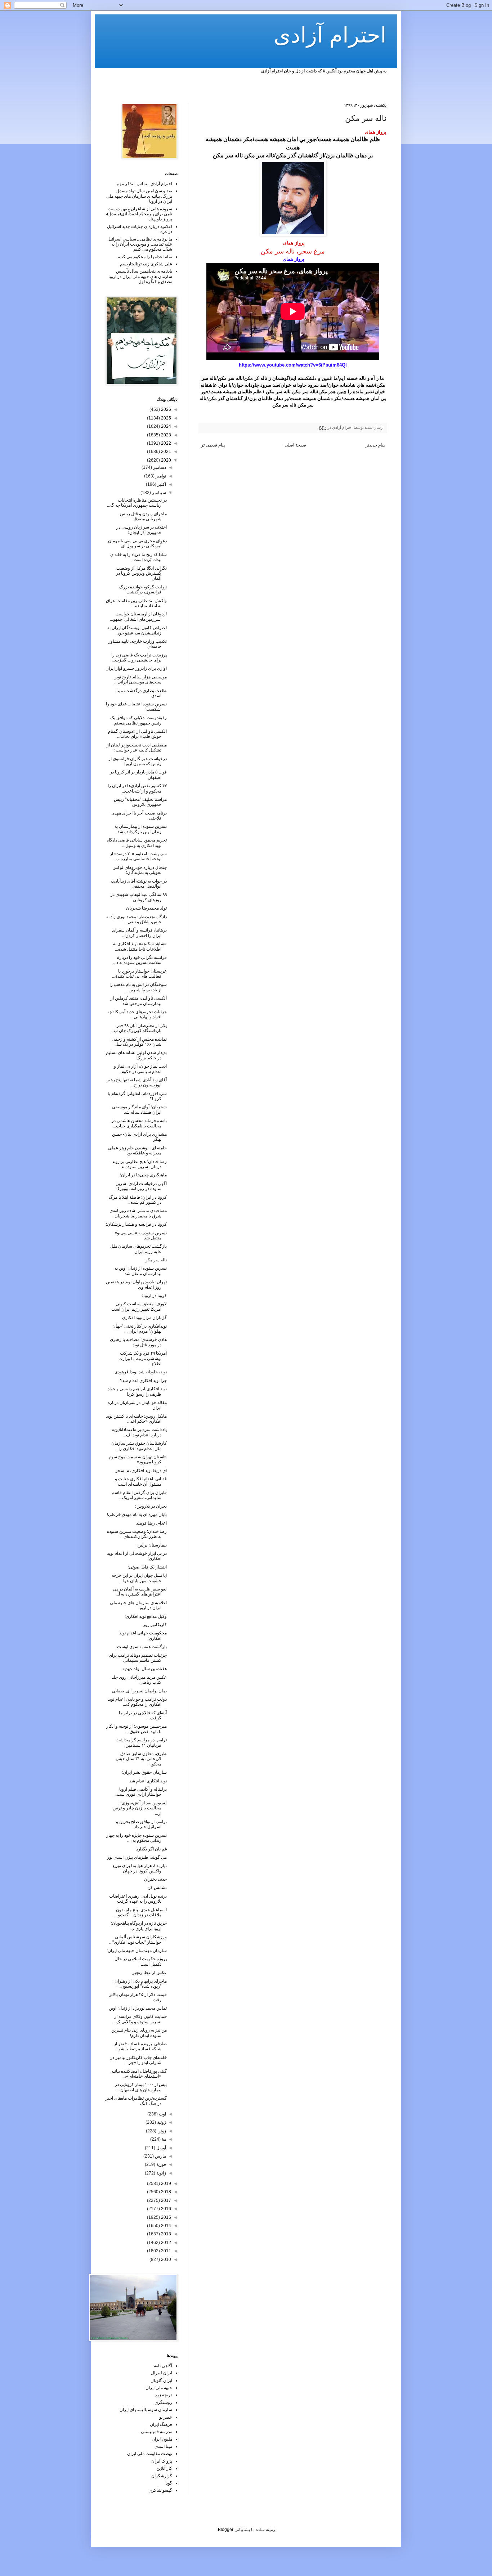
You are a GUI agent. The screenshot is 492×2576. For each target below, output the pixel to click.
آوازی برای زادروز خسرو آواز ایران (136, 668)
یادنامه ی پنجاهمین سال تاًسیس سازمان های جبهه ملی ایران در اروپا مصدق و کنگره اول (140, 276)
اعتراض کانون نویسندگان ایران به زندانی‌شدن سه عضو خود (137, 630)
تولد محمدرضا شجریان (146, 908)
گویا (169, 2483)
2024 (166, 426)
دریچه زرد (164, 2395)
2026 (166, 409)
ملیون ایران (162, 2439)
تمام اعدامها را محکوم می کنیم (145, 257)
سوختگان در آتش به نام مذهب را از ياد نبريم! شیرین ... (138, 987)
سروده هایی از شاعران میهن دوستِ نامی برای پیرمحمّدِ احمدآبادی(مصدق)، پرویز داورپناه (139, 214)
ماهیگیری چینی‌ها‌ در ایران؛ (143, 1175)
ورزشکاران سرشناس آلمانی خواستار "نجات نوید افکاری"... (138, 1939)
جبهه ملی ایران (159, 2388)
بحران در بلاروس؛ (151, 1506)
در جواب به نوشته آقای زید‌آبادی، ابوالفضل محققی (139, 884)
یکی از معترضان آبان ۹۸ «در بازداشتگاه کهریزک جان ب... (139, 1028)
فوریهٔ (161, 2164)
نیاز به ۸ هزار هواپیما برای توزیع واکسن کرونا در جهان (140, 1868)
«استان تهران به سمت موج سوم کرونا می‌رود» (138, 1459)
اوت (162, 2114)
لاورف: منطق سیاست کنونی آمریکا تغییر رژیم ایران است (139, 1306)
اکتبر (161, 484)
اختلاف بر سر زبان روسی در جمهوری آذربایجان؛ (142, 530)
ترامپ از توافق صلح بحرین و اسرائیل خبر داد (141, 1824)
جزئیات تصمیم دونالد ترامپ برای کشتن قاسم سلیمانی (138, 1658)
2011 (166, 2251)
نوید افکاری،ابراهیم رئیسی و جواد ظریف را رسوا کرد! (137, 1391)
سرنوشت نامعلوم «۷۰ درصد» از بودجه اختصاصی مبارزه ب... (138, 856)
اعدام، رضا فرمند (151, 1523)
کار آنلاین (164, 2468)
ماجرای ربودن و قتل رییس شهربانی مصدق (143, 516)
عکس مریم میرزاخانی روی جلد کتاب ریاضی (139, 1680)
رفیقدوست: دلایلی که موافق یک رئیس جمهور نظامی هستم (138, 720)
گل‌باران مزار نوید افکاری (144, 1318)
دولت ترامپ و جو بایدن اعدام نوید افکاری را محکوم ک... (137, 1702)
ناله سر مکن (156, 1260)
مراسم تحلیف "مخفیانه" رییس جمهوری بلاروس (140, 802)
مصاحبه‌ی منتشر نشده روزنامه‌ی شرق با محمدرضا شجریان (138, 1213)
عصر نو (166, 2417)
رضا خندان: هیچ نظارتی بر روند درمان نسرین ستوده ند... (139, 1164)
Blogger (226, 2530)
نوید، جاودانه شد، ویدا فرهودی (141, 1372)
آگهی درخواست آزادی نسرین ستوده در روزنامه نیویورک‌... (140, 1186)
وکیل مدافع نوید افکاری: (146, 1616)
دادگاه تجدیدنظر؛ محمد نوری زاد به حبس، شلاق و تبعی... (137, 919)
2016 (166, 2209)
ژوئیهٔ (161, 2122)
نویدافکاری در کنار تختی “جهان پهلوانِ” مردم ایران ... (140, 1329)
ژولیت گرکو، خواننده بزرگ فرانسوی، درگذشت (143, 589)
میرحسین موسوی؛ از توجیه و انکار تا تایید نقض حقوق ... (137, 1729)
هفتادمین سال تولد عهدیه (145, 1669)
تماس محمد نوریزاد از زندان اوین (138, 2008)
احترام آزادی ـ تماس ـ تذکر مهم (144, 184)
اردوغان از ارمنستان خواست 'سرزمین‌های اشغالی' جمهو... (138, 616)
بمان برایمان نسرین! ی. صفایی (139, 1691)
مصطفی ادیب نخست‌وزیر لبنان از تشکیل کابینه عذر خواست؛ (137, 748)
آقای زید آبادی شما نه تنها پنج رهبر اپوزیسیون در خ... (137, 1082)
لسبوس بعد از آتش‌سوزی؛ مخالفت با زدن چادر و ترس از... (140, 1808)
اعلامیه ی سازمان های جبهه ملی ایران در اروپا (138, 1605)
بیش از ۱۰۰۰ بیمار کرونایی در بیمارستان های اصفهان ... (141, 2087)
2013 (166, 2234)
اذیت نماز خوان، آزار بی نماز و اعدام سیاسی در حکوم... (140, 1069)
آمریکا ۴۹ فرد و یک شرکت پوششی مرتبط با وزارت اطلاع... (143, 1358)
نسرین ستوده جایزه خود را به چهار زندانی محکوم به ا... (137, 1838)
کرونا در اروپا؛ (154, 1296)
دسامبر (159, 467)
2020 (166, 460)
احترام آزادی (330, 35)
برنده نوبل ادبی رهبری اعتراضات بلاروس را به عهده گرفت (138, 1899)
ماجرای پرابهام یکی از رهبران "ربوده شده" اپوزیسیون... (141, 1984)
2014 (166, 2226)
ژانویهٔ (161, 2173)
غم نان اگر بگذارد (151, 1849)
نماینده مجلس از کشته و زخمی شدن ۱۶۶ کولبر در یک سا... (139, 1042)
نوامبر (160, 476)
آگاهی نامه (163, 2366)
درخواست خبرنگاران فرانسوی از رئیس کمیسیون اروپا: (138, 761)
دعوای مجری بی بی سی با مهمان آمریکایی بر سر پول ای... (137, 543)
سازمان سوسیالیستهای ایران (146, 2410)
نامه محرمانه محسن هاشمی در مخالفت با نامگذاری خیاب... (139, 1123)
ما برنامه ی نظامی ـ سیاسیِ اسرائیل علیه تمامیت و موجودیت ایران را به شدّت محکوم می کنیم (140, 244)
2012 (166, 2243)
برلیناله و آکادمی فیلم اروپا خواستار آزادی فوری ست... (140, 1792)
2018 (166, 2192)
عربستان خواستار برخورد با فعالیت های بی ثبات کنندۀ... (139, 974)
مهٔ (163, 2139)
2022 (166, 443)
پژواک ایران (162, 2461)
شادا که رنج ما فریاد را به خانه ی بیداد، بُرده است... (138, 557)
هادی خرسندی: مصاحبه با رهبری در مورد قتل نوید (138, 1342)
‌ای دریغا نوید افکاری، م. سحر (141, 1471)
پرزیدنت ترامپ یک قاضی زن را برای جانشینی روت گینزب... (139, 658)
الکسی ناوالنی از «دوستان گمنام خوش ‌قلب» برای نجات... (137, 734)
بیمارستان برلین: (152, 1545)
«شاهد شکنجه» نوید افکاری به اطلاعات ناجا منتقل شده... (140, 946)
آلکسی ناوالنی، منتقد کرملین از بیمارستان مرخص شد (139, 1001)
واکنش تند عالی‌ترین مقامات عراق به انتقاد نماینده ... (136, 603)
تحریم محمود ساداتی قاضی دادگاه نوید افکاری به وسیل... (137, 843)
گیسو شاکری (160, 2490)
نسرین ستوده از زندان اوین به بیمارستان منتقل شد (141, 1271)
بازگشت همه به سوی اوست (142, 1647)
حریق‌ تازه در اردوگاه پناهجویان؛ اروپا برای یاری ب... (139, 1926)
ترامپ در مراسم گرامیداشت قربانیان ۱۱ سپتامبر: (141, 1742)
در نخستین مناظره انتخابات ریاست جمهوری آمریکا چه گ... (137, 503)
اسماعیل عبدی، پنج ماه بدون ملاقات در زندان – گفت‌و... (141, 1912)
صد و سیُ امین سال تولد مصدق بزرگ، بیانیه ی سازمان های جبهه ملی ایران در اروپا (139, 196)
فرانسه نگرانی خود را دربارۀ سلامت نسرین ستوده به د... (140, 960)
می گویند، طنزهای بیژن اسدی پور (137, 1857)
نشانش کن (157, 1888)
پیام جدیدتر (375, 445)
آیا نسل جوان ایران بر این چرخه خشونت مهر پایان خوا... (139, 1578)
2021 (166, 452)
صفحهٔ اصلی (295, 445)
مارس (160, 2156)
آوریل (161, 2148)
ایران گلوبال (161, 2380)
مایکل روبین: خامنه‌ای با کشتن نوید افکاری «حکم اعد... (136, 1419)
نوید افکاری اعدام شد (148, 1781)
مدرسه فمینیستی (156, 2432)
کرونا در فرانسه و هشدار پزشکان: (136, 1224)
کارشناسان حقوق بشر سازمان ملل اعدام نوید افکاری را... (139, 1446)
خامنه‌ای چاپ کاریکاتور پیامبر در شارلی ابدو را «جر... (138, 2060)
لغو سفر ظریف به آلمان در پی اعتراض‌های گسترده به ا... (140, 1592)
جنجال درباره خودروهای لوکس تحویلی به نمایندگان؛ (140, 870)
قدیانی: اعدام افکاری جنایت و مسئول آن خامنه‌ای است (141, 1481)
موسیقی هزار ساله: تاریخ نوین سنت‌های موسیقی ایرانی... (140, 679)
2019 (166, 2184)
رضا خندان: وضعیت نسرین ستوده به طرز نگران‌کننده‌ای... (137, 1534)
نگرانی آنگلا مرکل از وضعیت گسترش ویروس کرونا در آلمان (141, 573)
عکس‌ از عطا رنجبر (149, 1973)
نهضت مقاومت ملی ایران (150, 2454)
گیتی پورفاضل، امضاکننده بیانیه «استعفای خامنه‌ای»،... (139, 2074)
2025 (166, 418)
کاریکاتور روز (155, 1625)
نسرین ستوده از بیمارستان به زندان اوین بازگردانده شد (141, 829)
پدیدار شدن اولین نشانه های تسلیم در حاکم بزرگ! (136, 1055)
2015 (166, 2217)
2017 (166, 2200)
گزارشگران (162, 2476)
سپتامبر (158, 493)
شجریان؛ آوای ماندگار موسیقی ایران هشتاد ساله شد (139, 1109)
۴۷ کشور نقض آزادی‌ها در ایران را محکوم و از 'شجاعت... (137, 788)
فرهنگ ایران (161, 2424)
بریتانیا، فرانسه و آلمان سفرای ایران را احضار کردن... (139, 933)
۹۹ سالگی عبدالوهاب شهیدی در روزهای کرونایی (139, 897)
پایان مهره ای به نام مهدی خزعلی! (137, 1514)
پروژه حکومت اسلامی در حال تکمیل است (141, 1961)
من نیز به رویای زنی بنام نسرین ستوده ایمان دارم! (139, 2033)
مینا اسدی (163, 2446)
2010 (166, 2259)
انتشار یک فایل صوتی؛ (147, 1567)
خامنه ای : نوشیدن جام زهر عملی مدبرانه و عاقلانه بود (137, 1150)
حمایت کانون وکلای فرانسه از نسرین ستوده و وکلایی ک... (140, 2019)
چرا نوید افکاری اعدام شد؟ (143, 1381)
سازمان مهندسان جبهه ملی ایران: (137, 1951)
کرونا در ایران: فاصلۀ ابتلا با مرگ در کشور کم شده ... (138, 1200)
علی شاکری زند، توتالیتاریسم (146, 264)
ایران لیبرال (162, 2373)
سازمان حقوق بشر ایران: (144, 1772)
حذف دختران (155, 1879)
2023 (166, 435)
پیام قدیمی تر (213, 445)
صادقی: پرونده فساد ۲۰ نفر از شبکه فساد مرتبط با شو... (140, 2046)
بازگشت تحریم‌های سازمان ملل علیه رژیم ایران (138, 1249)
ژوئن (161, 2131)
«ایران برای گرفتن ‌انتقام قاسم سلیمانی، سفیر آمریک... (139, 1495)
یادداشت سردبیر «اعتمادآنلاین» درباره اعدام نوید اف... (139, 1432)
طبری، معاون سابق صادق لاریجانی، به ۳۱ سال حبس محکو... (141, 1759)
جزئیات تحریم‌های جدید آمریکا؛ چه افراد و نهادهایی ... (137, 1014)
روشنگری (163, 2402)
